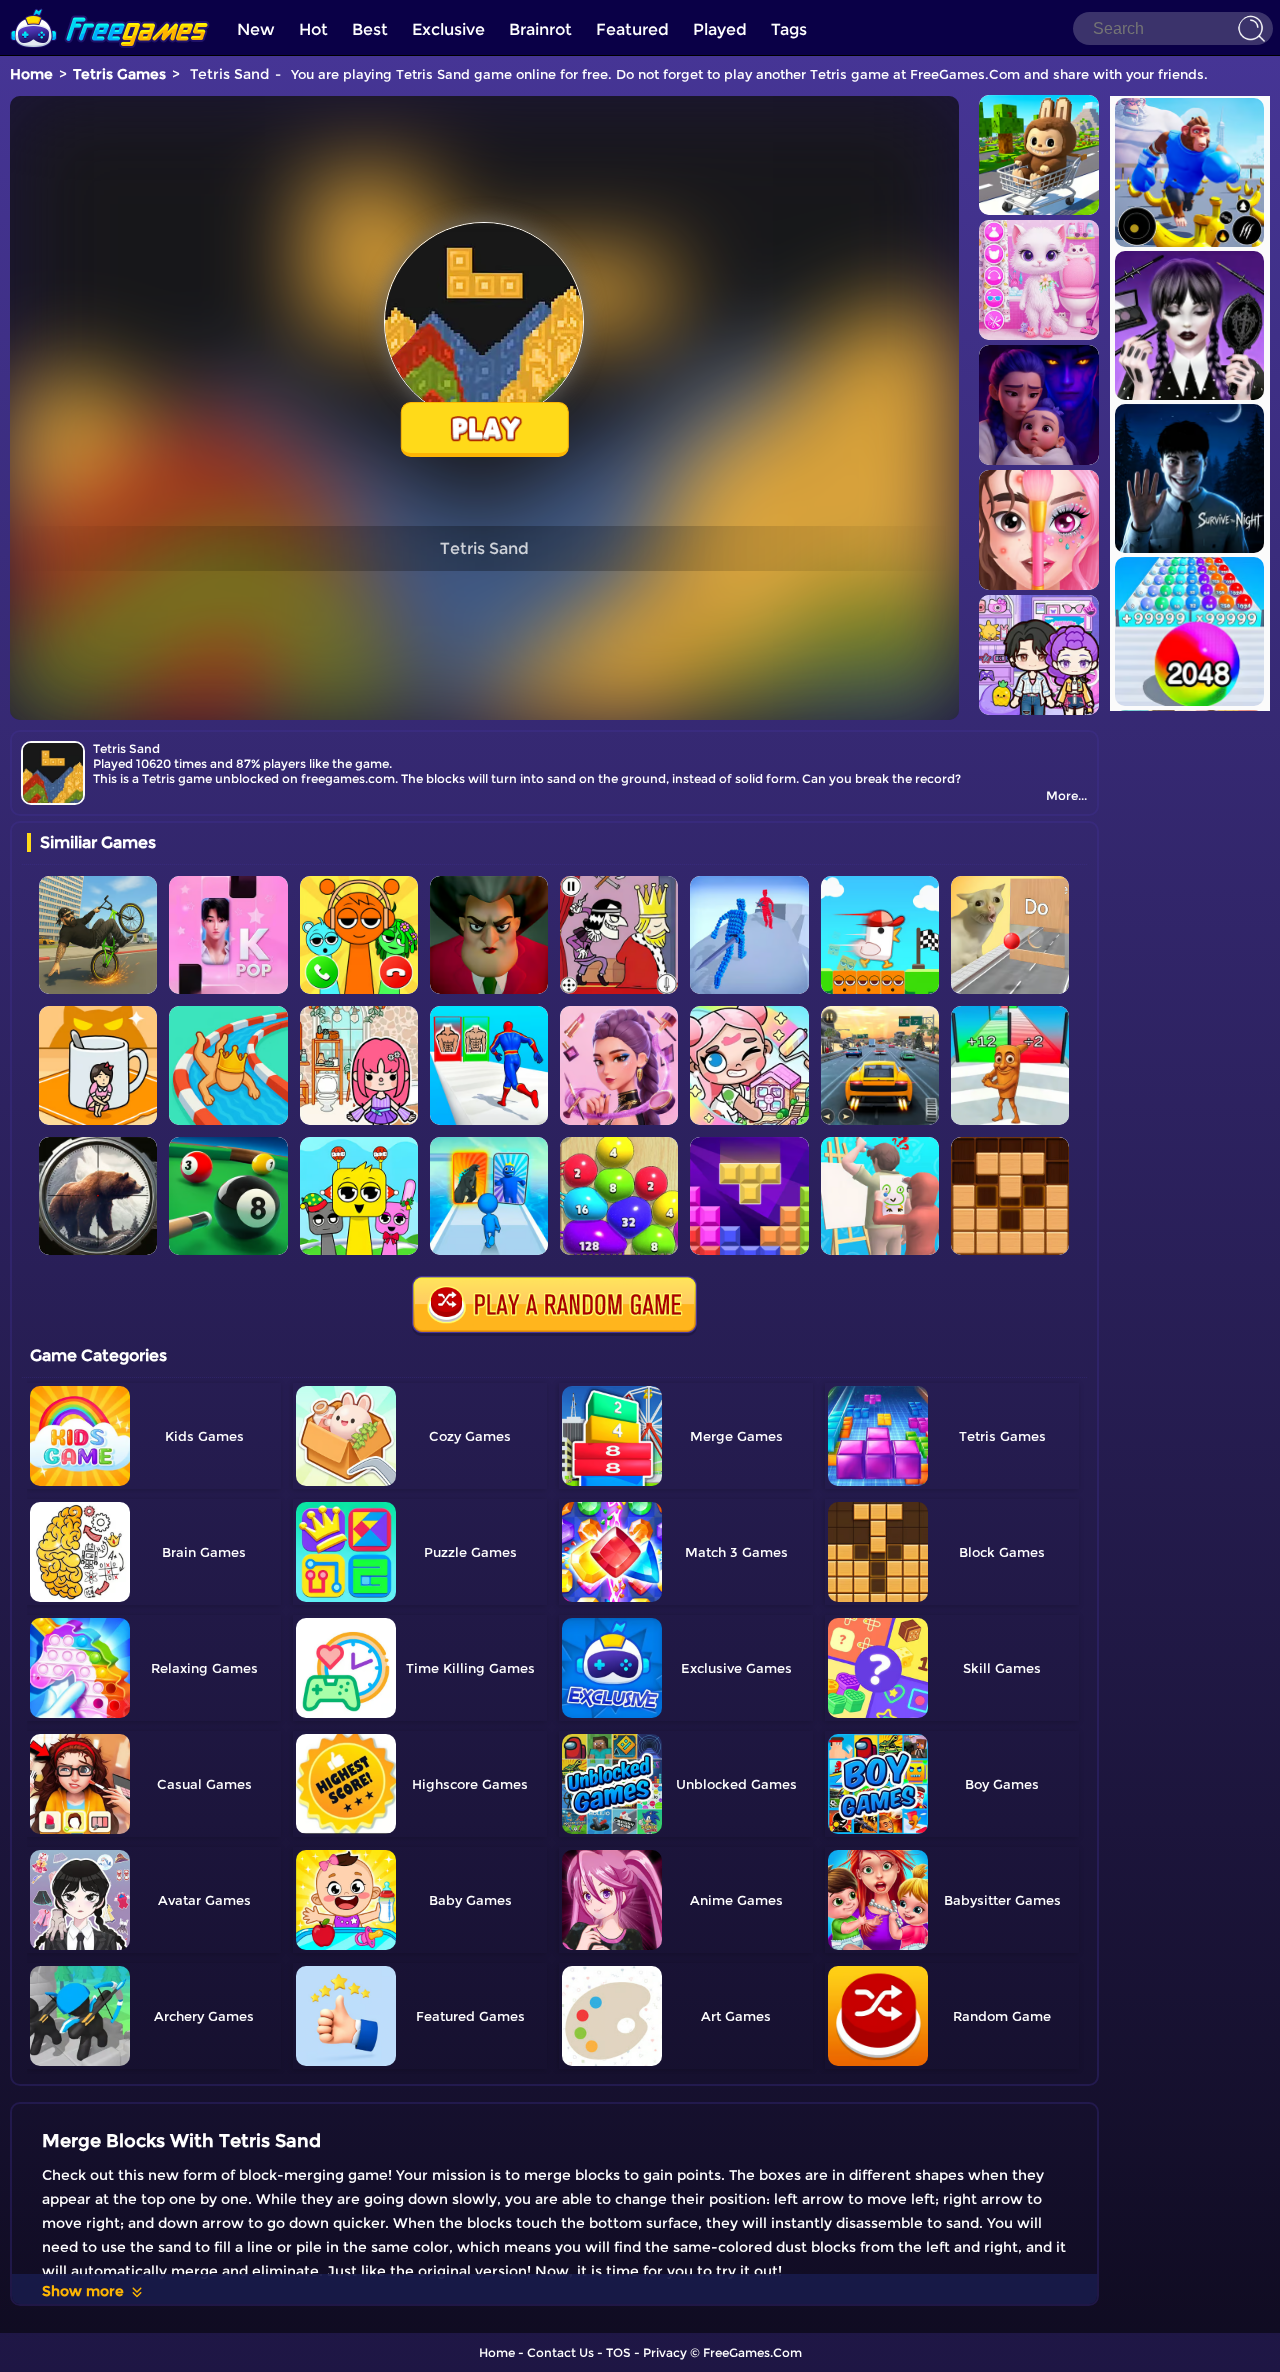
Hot (313, 29)
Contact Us (560, 2352)
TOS (618, 2352)
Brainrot (540, 29)
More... (1066, 795)
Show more (83, 2291)
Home (31, 74)
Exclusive (448, 29)
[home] (110, 7)
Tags (789, 29)
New (256, 29)
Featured (632, 29)
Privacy (665, 2352)
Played (720, 29)
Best (370, 29)
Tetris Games (119, 74)
